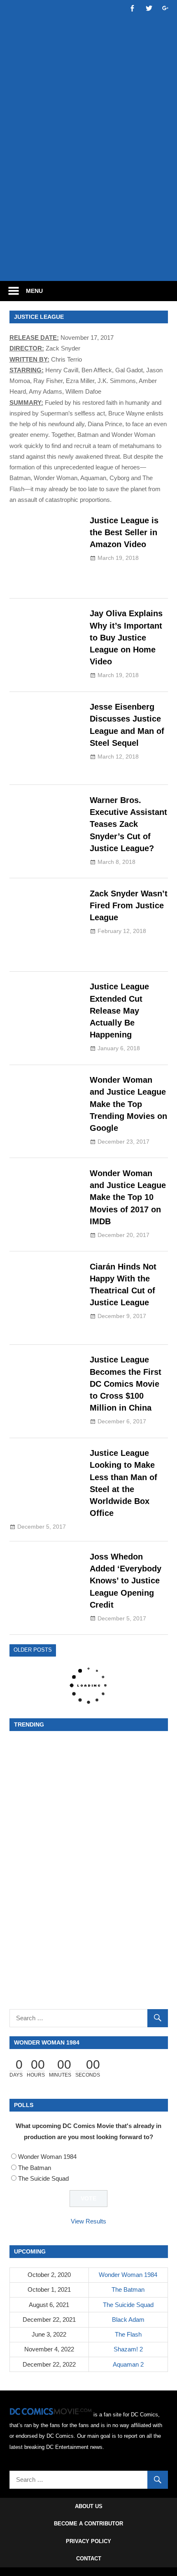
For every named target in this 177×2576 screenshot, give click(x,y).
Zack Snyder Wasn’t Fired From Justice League (129, 906)
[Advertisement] (88, 180)
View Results (88, 2221)
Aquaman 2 (128, 2364)
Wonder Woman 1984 (47, 2157)
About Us (89, 2506)
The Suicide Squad (43, 2178)
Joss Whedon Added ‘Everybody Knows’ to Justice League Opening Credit (126, 1581)
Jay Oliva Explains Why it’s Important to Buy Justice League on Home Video (126, 637)
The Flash (128, 2334)
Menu (34, 291)
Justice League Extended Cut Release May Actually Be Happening (119, 1011)
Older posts (33, 1650)
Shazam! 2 (128, 2349)
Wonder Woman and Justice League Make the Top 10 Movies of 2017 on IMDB (128, 1197)
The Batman (35, 2168)
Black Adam (128, 2320)
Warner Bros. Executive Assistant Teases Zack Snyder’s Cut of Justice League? (128, 824)
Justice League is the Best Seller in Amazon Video (124, 533)
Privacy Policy (88, 2541)
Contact (89, 2559)
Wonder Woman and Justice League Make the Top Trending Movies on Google (128, 1104)
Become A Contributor (88, 2524)
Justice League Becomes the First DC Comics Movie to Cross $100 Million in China (126, 1384)
